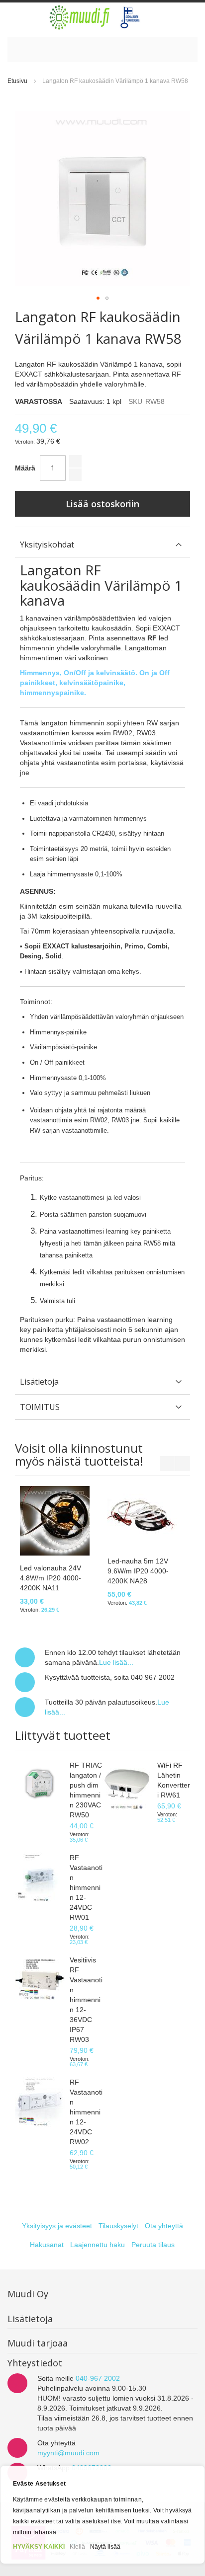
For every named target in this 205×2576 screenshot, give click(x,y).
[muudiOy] (95, 17)
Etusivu (17, 81)
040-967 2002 (98, 2378)
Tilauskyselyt (118, 2226)
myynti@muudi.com (68, 2453)
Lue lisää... (116, 1662)
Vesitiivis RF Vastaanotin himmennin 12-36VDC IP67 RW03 (86, 2000)
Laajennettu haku (98, 2245)
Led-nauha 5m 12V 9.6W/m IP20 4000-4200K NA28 (138, 1571)
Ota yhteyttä (164, 2226)
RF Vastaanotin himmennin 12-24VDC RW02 (86, 2112)
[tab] (102, 545)
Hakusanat (47, 2245)
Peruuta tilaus (153, 2245)
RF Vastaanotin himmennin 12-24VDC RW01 (86, 1887)
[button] (98, 298)
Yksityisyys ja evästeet (57, 2226)
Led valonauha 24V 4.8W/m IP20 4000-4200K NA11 (51, 1578)
